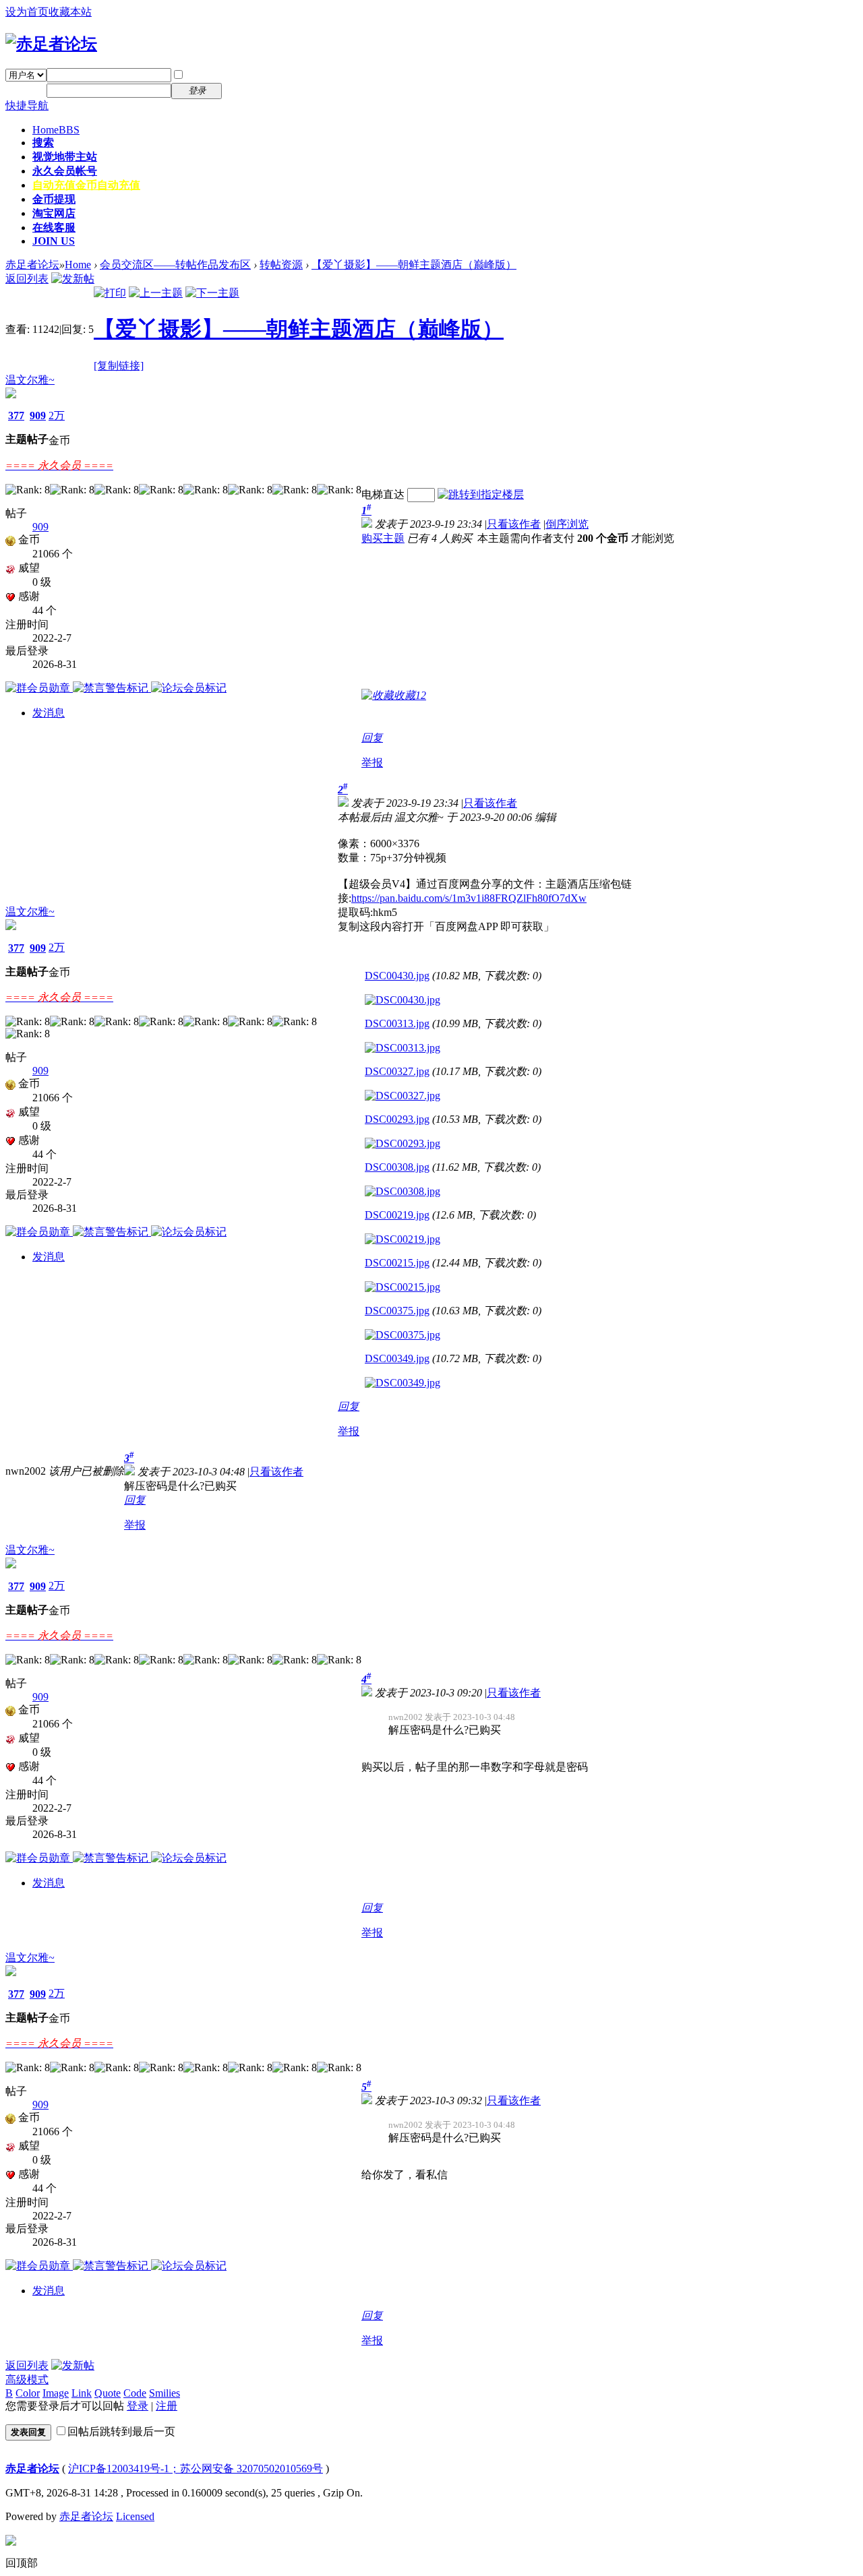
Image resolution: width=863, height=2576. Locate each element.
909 (38, 416)
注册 (241, 90)
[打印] (110, 293)
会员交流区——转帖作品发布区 (175, 265)
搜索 (43, 143)
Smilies (165, 2393)
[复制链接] (119, 366)
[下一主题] (212, 293)
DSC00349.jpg (397, 1358)
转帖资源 (281, 265)
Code (135, 2393)
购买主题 (383, 538)
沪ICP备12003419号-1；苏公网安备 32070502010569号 (196, 2468)
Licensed (135, 2516)
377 (16, 416)
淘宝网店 (54, 213)
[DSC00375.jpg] (403, 1335)
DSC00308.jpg (397, 1167)
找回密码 (252, 74)
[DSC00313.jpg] (403, 1048)
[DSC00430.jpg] (403, 1000)
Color (28, 2393)
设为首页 (27, 12)
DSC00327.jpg (397, 1071)
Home (56, 130)
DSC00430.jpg (397, 976)
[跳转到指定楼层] (481, 494)
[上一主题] (156, 293)
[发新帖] (73, 279)
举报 (372, 763)
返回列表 (27, 279)
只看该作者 (514, 524)
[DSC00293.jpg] (403, 1144)
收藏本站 (70, 12)
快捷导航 (27, 105)
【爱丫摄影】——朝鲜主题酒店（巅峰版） (414, 265)
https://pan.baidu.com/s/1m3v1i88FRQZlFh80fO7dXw (469, 898)
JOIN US (54, 241)
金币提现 (54, 199)
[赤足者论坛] (51, 44)
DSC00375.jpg (397, 1311)
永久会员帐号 (65, 171)
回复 (372, 738)
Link (82, 2393)
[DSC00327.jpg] (403, 1096)
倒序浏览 (567, 524)
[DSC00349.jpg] (403, 1383)
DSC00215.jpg (397, 1263)
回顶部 (22, 2563)
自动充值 (86, 185)
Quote (108, 2393)
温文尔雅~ (30, 380)
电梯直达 (383, 494)
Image (56, 2393)
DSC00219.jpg (397, 1215)
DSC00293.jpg (397, 1119)
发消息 (49, 713)
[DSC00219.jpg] (403, 1239)
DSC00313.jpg (397, 1023)
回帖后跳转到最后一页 (121, 2431)
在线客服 (54, 227)
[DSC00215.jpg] (403, 1287)
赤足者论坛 (32, 265)
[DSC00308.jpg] (403, 1192)
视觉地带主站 (65, 157)
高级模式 (27, 2380)
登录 (138, 2406)
